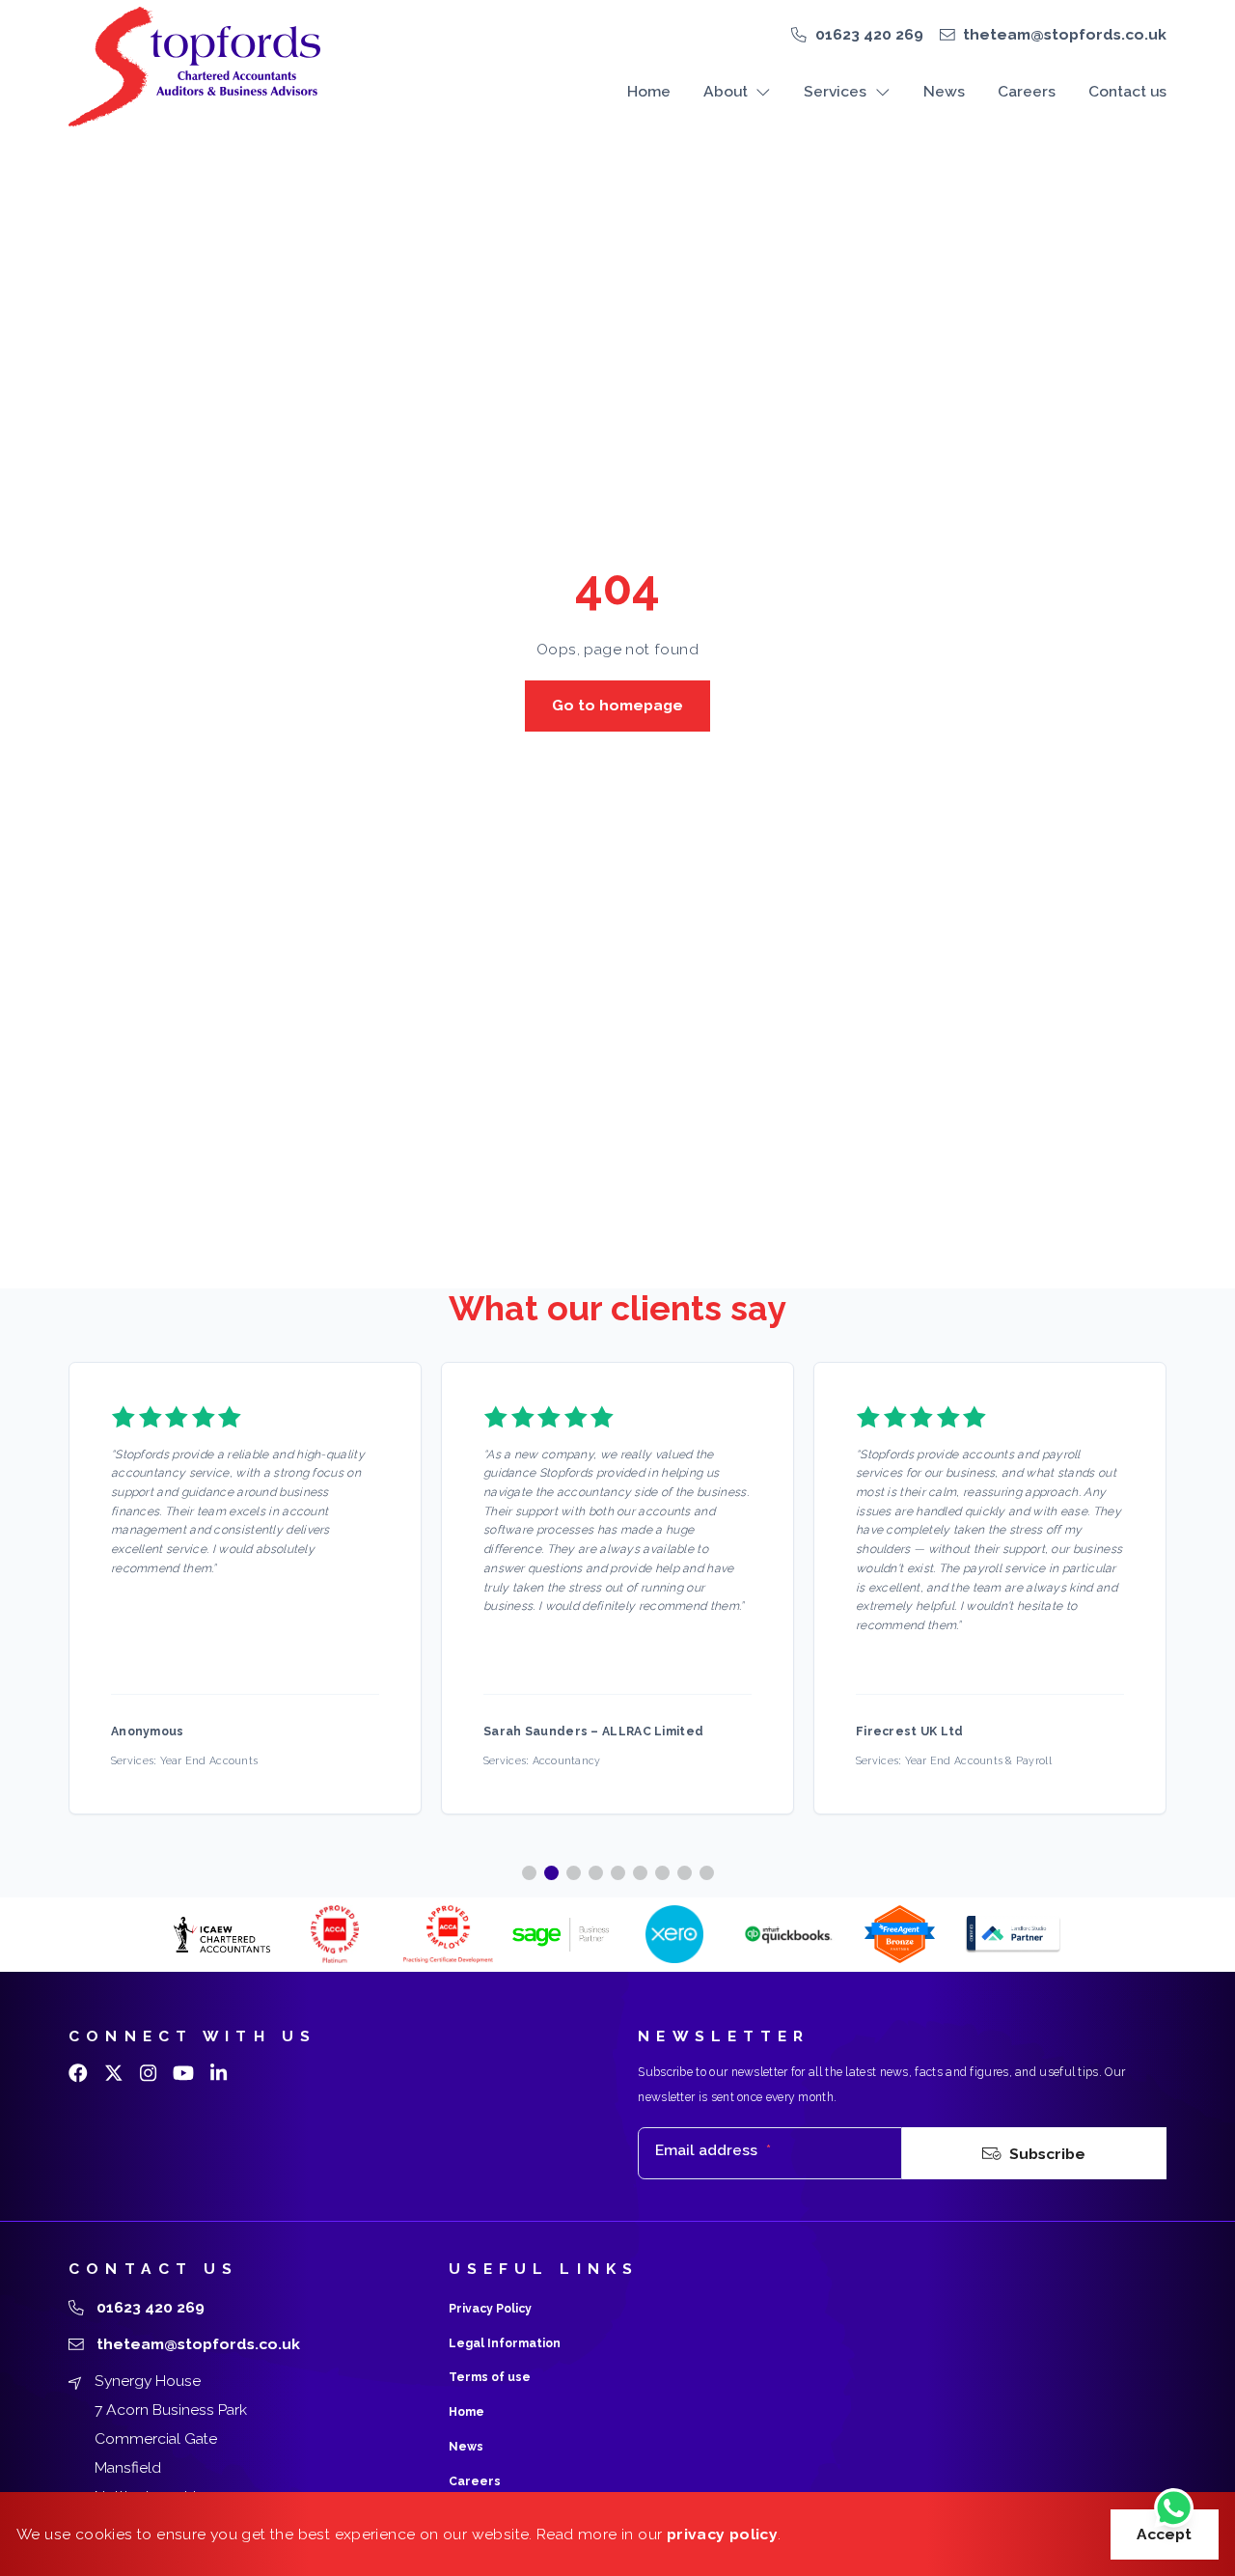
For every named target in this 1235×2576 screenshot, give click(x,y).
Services (835, 91)
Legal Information (505, 2343)
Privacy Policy (490, 2309)
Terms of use (490, 2377)
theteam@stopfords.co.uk (1065, 34)
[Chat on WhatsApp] (1174, 2510)
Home (649, 91)
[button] (529, 1873)
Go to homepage (617, 705)
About (726, 91)
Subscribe (1047, 2154)
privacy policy (722, 2534)
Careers (1027, 91)
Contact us (1127, 91)
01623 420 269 (869, 34)
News (944, 91)
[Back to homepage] (194, 67)
